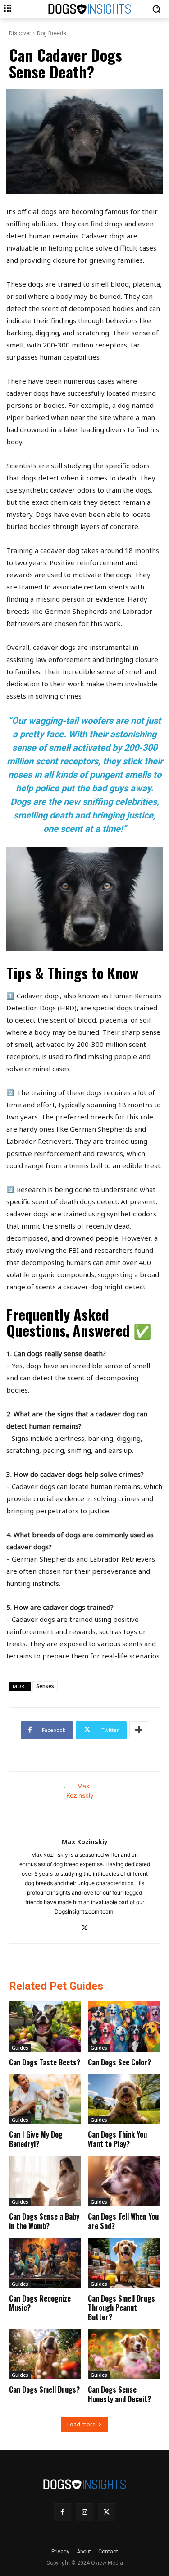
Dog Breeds (52, 33)
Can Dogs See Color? (119, 2062)
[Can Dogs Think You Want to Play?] (124, 2099)
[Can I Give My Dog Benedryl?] (45, 2099)
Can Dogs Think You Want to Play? (117, 2139)
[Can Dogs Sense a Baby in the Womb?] (45, 2181)
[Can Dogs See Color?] (124, 2027)
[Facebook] (62, 2512)
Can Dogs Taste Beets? (45, 2062)
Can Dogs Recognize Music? (40, 2303)
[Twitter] (84, 1926)
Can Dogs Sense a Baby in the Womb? (44, 2221)
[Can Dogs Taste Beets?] (45, 2027)
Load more (81, 2424)
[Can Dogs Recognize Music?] (45, 2263)
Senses (45, 1686)
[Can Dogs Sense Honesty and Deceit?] (124, 2354)
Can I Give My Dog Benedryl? (36, 2139)
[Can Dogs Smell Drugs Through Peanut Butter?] (124, 2263)
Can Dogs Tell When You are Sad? (123, 2221)
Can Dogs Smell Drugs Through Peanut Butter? (121, 2308)
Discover (20, 33)
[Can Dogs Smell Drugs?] (45, 2354)
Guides (20, 2048)
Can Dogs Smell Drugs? (44, 2389)
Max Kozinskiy (85, 1842)
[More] (139, 1730)
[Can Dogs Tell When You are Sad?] (124, 2181)
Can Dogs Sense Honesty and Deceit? (119, 2394)
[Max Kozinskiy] (84, 1803)
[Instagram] (84, 2512)
